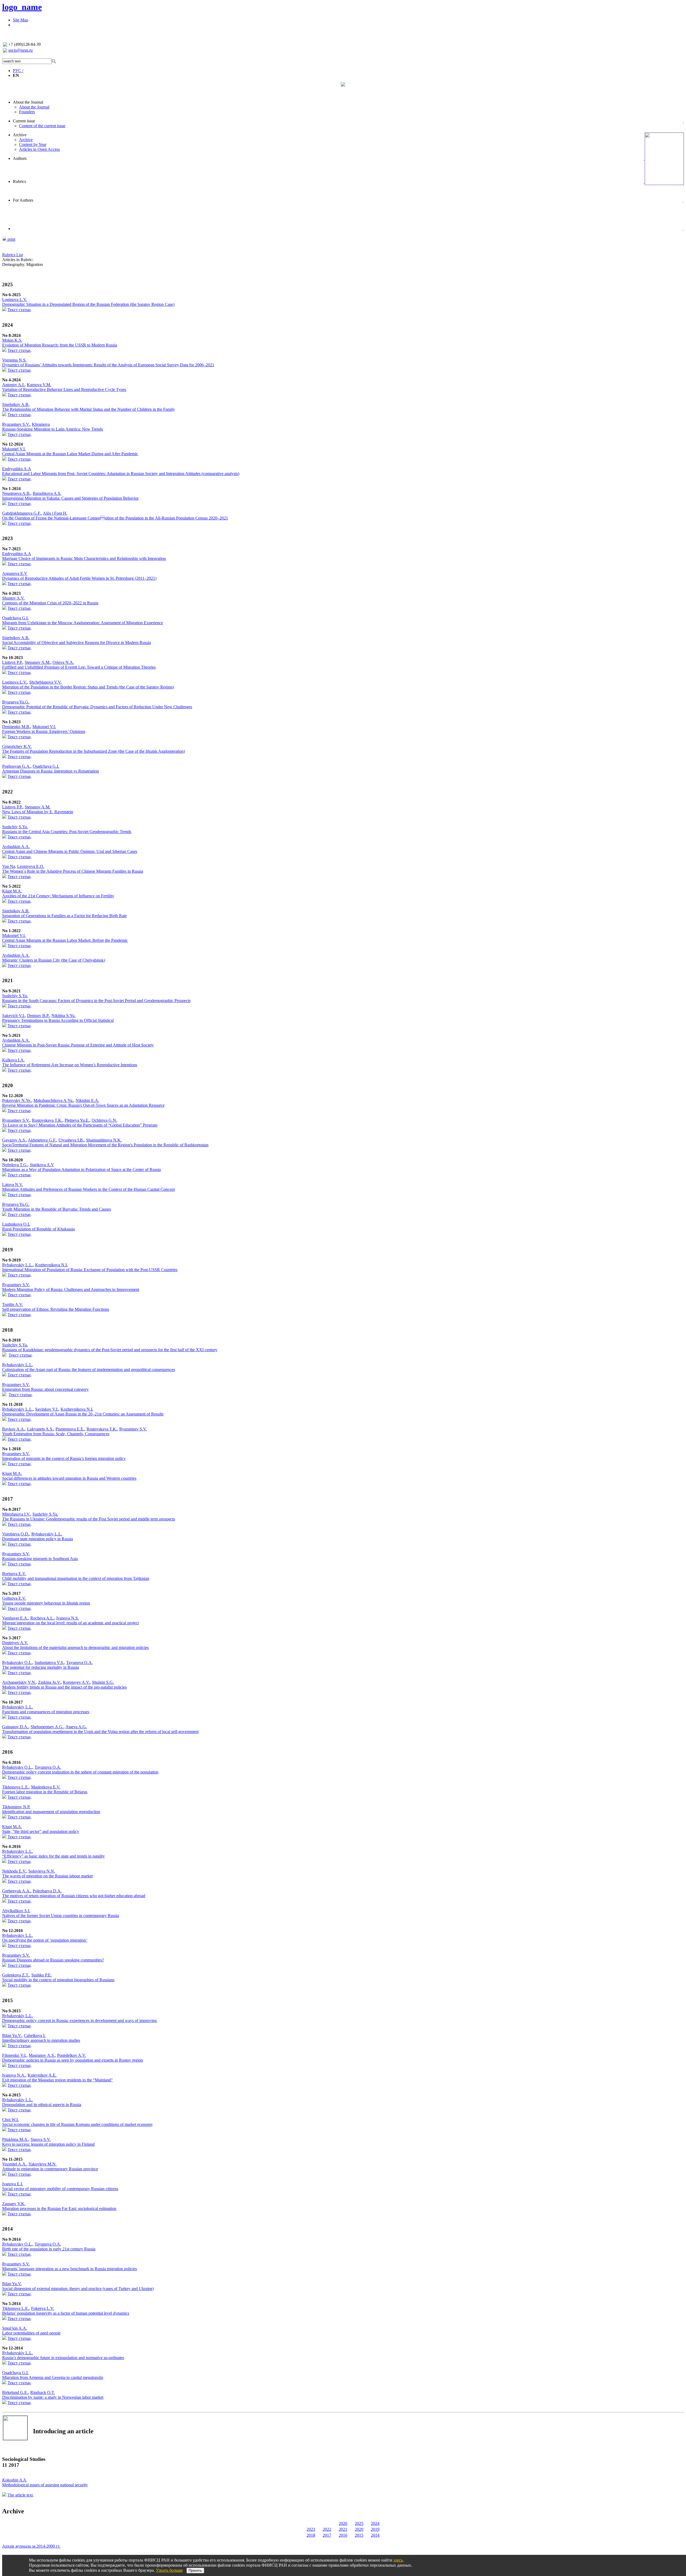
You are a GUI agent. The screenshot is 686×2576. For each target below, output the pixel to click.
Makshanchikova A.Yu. (53, 1100)
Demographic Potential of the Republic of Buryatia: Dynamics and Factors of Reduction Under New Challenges (97, 707)
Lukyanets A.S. (40, 1429)
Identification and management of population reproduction (51, 1812)
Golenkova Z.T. (16, 1975)
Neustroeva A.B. (16, 493)
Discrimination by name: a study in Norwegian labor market (53, 2397)
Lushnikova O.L (16, 1224)
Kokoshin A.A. (14, 2480)
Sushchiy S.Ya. (15, 827)
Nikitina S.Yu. (64, 1016)
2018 (311, 2535)
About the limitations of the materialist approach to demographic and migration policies (75, 1647)
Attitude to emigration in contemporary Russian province (50, 2169)
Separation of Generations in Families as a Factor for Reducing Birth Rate (64, 916)
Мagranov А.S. (42, 2055)
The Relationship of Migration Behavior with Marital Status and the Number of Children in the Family (89, 409)
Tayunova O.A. (79, 1662)
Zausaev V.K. (14, 2204)
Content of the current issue (42, 126)
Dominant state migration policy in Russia (38, 1539)
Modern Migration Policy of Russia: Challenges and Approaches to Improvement (71, 1289)
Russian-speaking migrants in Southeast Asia (40, 1559)
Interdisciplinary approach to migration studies (41, 2040)
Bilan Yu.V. (12, 2035)
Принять (195, 2571)
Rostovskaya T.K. (47, 1120)
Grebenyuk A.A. (16, 1891)
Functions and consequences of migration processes (46, 1712)
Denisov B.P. (38, 1016)
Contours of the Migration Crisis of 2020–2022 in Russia (50, 603)
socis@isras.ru (20, 50)
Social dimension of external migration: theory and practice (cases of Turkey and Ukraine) (78, 2289)
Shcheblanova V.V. (45, 682)
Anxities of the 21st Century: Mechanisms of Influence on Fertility (58, 896)
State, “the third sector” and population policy (41, 1831)
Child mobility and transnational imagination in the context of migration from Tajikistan (76, 1578)
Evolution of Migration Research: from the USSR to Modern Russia (60, 345)
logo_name (22, 7)
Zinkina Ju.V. (49, 1682)
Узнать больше (169, 2570)
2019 (375, 2529)
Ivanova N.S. (68, 1618)
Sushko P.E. (42, 1975)
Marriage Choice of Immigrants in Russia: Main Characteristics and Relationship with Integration (84, 558)
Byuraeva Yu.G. (16, 702)
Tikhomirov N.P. (16, 1807)
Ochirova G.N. (104, 1120)
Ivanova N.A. (14, 2075)
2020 (359, 2529)
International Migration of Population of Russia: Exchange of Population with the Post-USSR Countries (90, 1270)
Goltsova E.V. (14, 1598)
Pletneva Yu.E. (77, 1120)
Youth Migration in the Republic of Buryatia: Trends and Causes (57, 1209)
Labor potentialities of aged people (31, 2333)
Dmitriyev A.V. (15, 1643)
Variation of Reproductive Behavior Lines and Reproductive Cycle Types (64, 389)
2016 (343, 2535)
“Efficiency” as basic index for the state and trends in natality (53, 1856)
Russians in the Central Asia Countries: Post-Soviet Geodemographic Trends (67, 832)
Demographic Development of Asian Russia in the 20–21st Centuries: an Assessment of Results (83, 1414)
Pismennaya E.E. (70, 1429)
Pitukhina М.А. (15, 2139)
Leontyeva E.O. (31, 866)
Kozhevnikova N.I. (51, 1265)
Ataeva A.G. (76, 1727)
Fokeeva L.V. (43, 2308)
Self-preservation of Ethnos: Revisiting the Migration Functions (56, 1309)
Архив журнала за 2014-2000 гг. (31, 2546)
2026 (343, 2523)
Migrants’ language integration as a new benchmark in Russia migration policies (70, 2269)
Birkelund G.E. (15, 2392)
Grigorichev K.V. (17, 746)
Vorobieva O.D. (16, 1534)
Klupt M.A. (12, 891)
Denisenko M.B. (16, 727)
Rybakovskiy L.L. (18, 1265)
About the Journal (28, 102)
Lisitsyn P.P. (12, 662)
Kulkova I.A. (13, 1060)
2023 (311, 2529)
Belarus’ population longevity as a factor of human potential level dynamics (66, 2313)
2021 (343, 2529)
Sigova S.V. (41, 2139)
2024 (375, 2523)
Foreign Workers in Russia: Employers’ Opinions (44, 731)
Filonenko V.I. (14, 2055)
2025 (359, 2523)
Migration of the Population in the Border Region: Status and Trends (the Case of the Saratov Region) (88, 687)
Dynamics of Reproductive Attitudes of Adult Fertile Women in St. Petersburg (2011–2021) (79, 578)
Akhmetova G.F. (42, 1140)
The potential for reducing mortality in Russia (40, 1667)
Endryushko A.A (17, 469)
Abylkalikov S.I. (16, 1911)
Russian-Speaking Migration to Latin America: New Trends (53, 429)
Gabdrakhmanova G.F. (22, 513)
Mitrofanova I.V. (16, 1514)
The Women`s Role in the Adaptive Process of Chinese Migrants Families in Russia (73, 871)
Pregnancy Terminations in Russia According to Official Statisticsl (58, 1020)
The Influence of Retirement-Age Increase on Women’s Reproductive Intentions (70, 1065)
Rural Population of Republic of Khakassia (38, 1229)
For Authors (23, 200)
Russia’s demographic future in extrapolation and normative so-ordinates (63, 2358)
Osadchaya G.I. (15, 618)
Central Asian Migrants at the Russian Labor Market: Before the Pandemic (65, 940)
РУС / (18, 71)
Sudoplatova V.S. (49, 1662)
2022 (327, 2529)
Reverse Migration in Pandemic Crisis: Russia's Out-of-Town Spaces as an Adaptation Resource (83, 1105)
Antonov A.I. (13, 385)
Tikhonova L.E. (16, 1787)
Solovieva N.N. (42, 1871)
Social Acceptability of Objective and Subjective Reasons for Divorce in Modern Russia (77, 643)
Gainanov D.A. (15, 1727)
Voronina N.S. (14, 360)
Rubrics (19, 181)
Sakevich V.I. (14, 1016)
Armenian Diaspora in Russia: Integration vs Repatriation (51, 771)
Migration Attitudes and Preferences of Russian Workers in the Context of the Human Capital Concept (88, 1189)
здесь (398, 2560)
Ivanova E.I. (13, 2184)
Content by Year (33, 144)
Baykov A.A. (14, 1429)
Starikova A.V (42, 1165)
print (11, 239)
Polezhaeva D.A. (47, 1891)
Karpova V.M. (39, 385)
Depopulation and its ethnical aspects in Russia (42, 2105)
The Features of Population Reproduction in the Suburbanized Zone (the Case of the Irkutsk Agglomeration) (94, 751)
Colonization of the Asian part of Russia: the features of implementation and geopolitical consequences (89, 1370)
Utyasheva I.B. (71, 1140)
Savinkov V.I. (47, 1409)
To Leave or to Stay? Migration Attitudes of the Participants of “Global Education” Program (80, 1125)
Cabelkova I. (35, 2035)
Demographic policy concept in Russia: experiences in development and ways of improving (79, 2020)
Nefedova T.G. (15, 1165)
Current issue (24, 121)
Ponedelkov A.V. (72, 2055)
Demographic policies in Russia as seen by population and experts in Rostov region (72, 2060)
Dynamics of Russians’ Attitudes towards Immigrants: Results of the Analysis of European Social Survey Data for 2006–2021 (108, 365)
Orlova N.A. (63, 662)
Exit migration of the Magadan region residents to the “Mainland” (57, 2080)
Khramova (41, 424)
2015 (359, 2535)
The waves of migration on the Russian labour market (47, 1876)
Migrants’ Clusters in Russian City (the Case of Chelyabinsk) (54, 960)
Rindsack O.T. (43, 2392)
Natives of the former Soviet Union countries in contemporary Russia (61, 1916)
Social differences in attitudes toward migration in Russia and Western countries (69, 1478)
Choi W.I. (10, 2120)
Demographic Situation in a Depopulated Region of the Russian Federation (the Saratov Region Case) (88, 304)
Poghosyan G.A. (16, 766)
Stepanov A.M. (38, 662)
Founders (27, 112)
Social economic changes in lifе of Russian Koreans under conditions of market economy (77, 2124)
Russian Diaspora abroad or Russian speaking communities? (53, 1960)
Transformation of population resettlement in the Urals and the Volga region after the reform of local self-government (100, 1732)
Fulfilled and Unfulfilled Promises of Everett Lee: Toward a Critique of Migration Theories (79, 667)
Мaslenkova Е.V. (46, 1787)
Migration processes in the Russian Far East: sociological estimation (59, 2208)
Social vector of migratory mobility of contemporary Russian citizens (60, 2189)
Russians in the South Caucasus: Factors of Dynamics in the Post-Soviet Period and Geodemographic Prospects (96, 1001)
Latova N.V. (13, 1185)
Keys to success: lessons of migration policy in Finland (48, 2144)
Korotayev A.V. (76, 1682)
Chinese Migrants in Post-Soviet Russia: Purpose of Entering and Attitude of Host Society (78, 1045)
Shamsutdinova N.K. (104, 1140)
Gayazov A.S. (14, 1140)
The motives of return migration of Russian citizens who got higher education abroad (74, 1896)
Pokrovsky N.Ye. (17, 1100)
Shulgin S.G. (103, 1682)
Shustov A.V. (13, 598)
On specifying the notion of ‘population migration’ (45, 1940)
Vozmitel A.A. (14, 2164)
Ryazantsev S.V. (16, 424)
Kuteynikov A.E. (42, 2075)
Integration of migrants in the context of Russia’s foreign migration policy (64, 1458)
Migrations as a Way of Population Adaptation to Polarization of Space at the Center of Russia (81, 1170)
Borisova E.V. (14, 1574)
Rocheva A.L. (42, 1618)
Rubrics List (12, 255)
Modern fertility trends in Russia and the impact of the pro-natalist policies (64, 1687)
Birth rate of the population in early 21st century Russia (49, 2249)
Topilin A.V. (13, 1304)
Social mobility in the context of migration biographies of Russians (58, 1980)
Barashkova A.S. (47, 493)
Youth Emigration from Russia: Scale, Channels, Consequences (56, 1434)
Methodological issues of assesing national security (45, 2485)
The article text (20, 2495)
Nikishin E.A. (87, 1100)
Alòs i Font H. (55, 513)
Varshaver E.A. (15, 1618)
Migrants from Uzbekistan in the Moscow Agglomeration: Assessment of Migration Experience (83, 623)
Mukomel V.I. (14, 449)
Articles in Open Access (39, 149)
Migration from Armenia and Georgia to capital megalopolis (53, 2377)
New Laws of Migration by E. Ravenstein (38, 812)
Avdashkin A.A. (16, 847)
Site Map (20, 20)
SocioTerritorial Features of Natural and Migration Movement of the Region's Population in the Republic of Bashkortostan (105, 1145)
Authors (20, 158)
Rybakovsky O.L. (17, 1662)
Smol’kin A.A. (15, 2328)
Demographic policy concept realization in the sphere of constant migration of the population (80, 1772)
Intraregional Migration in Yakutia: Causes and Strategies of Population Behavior (70, 498)
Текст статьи (19, 310)
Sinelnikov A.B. (16, 404)
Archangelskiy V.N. (19, 1682)
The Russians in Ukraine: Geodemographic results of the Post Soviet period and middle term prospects (89, 1519)
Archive (20, 135)
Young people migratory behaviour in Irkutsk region (46, 1603)
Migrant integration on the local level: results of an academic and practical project (70, 1623)
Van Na (9, 866)
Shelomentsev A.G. (47, 1727)
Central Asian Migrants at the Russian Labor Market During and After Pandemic (70, 454)
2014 (375, 2535)
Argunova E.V (15, 573)
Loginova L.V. (15, 300)
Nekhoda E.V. (14, 1871)
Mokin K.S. (12, 340)
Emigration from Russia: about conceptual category (45, 1389)
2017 (327, 2535)
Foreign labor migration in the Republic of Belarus (45, 1792)
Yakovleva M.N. (42, 2164)
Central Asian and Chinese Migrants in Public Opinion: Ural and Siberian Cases (70, 851)
